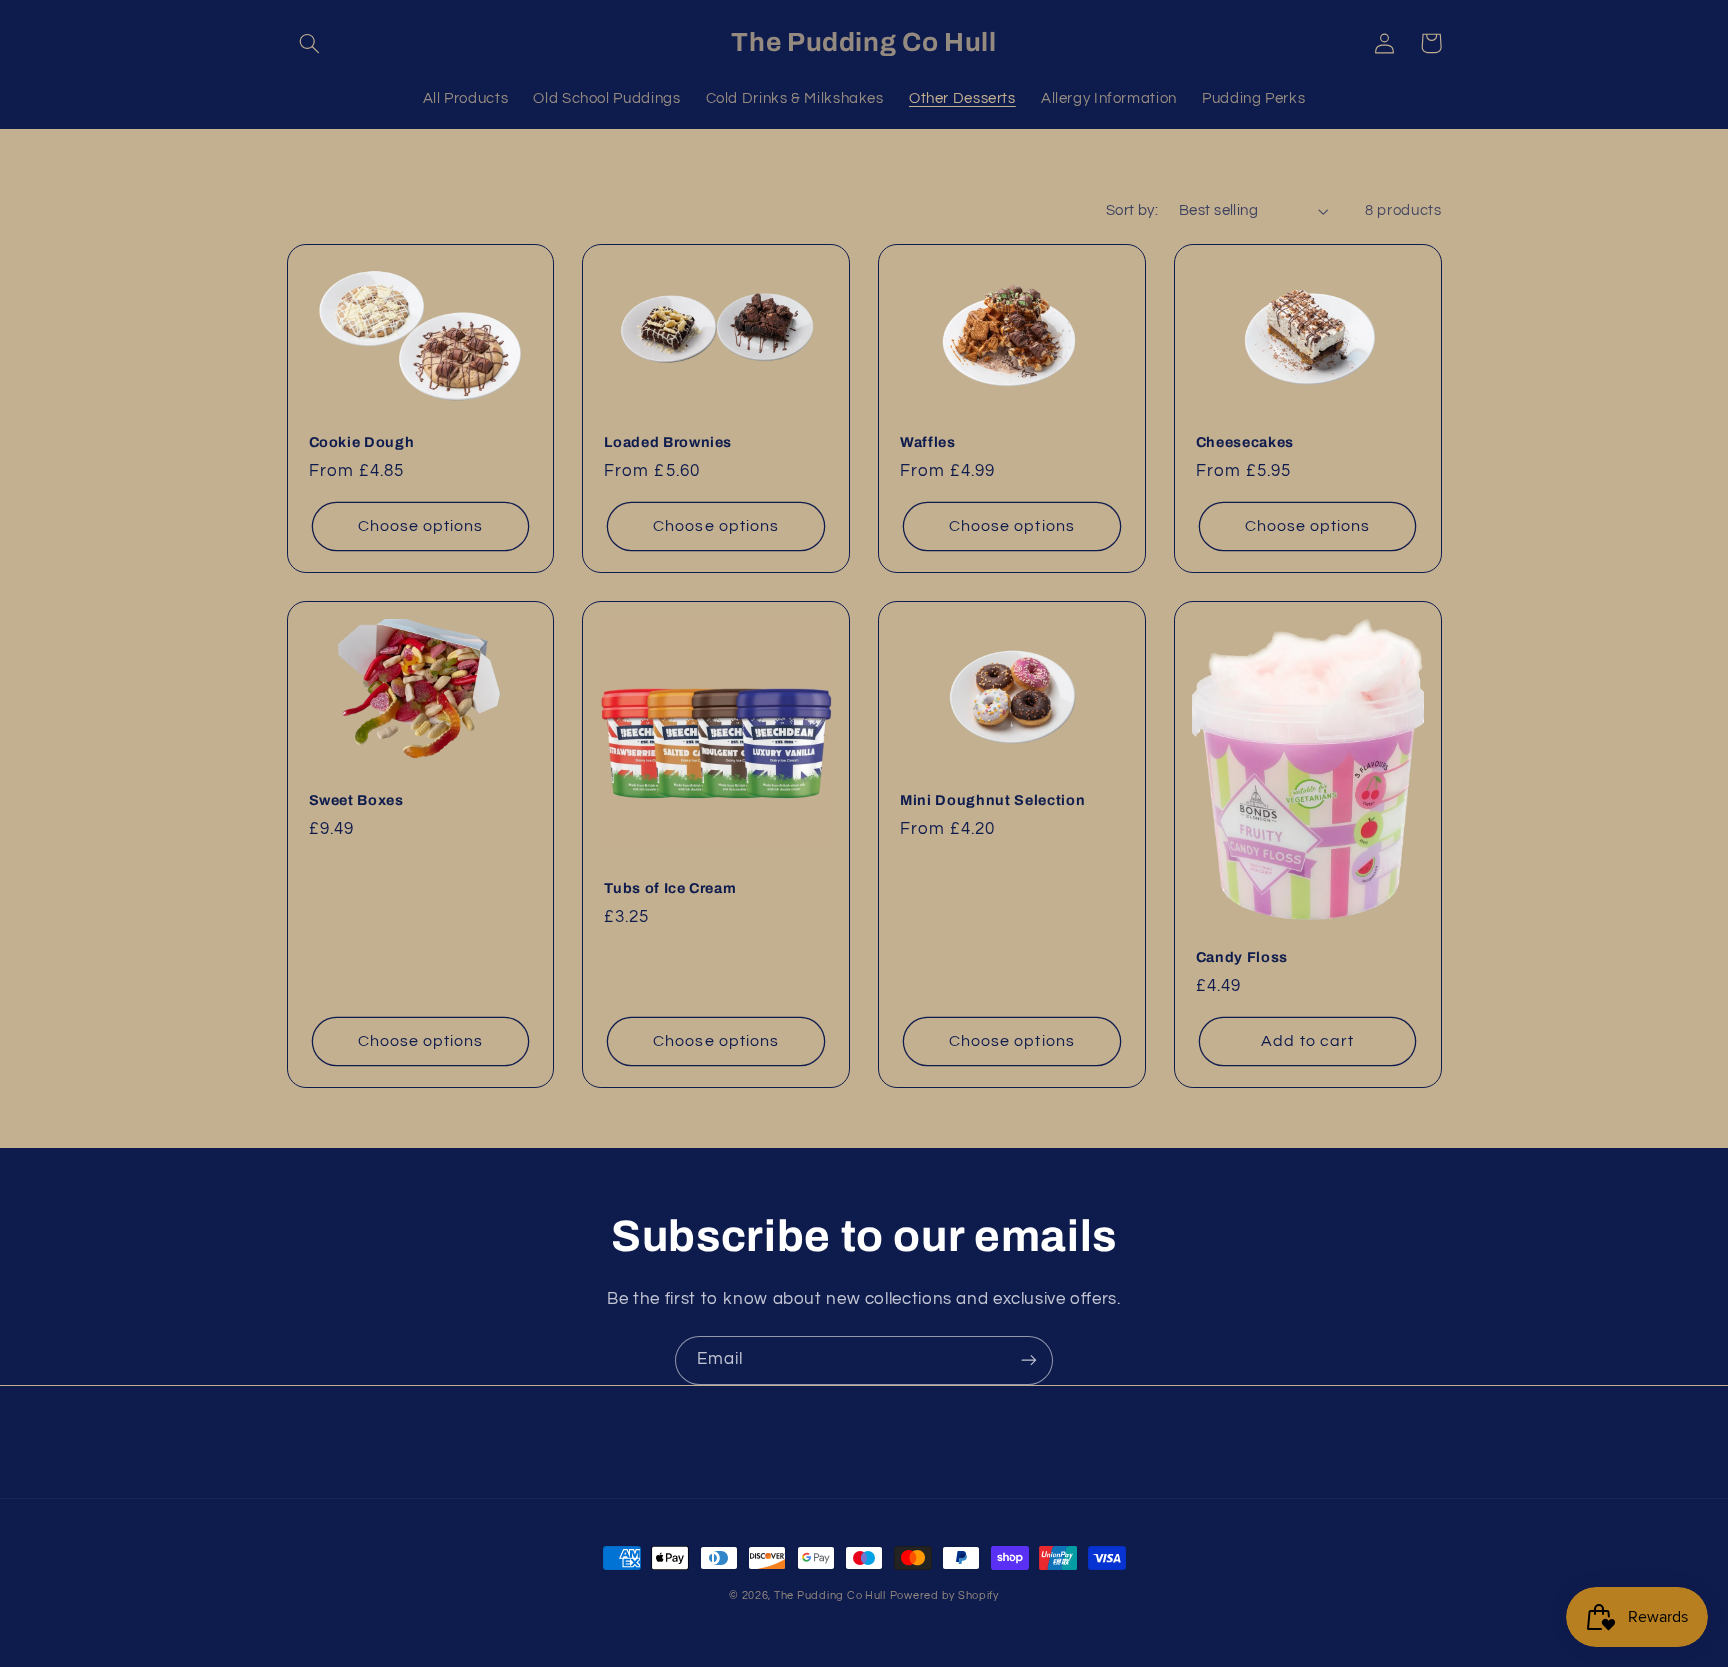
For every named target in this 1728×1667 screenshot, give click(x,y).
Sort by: (1132, 210)
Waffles (928, 442)
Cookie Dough (362, 442)
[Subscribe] (1029, 1360)
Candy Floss (1242, 957)
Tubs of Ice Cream (670, 888)
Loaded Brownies (668, 442)
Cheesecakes (1245, 442)
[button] (310, 43)
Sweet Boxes (356, 800)
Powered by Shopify (944, 1595)
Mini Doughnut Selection (992, 800)
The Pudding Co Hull (830, 1595)
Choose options (421, 526)
